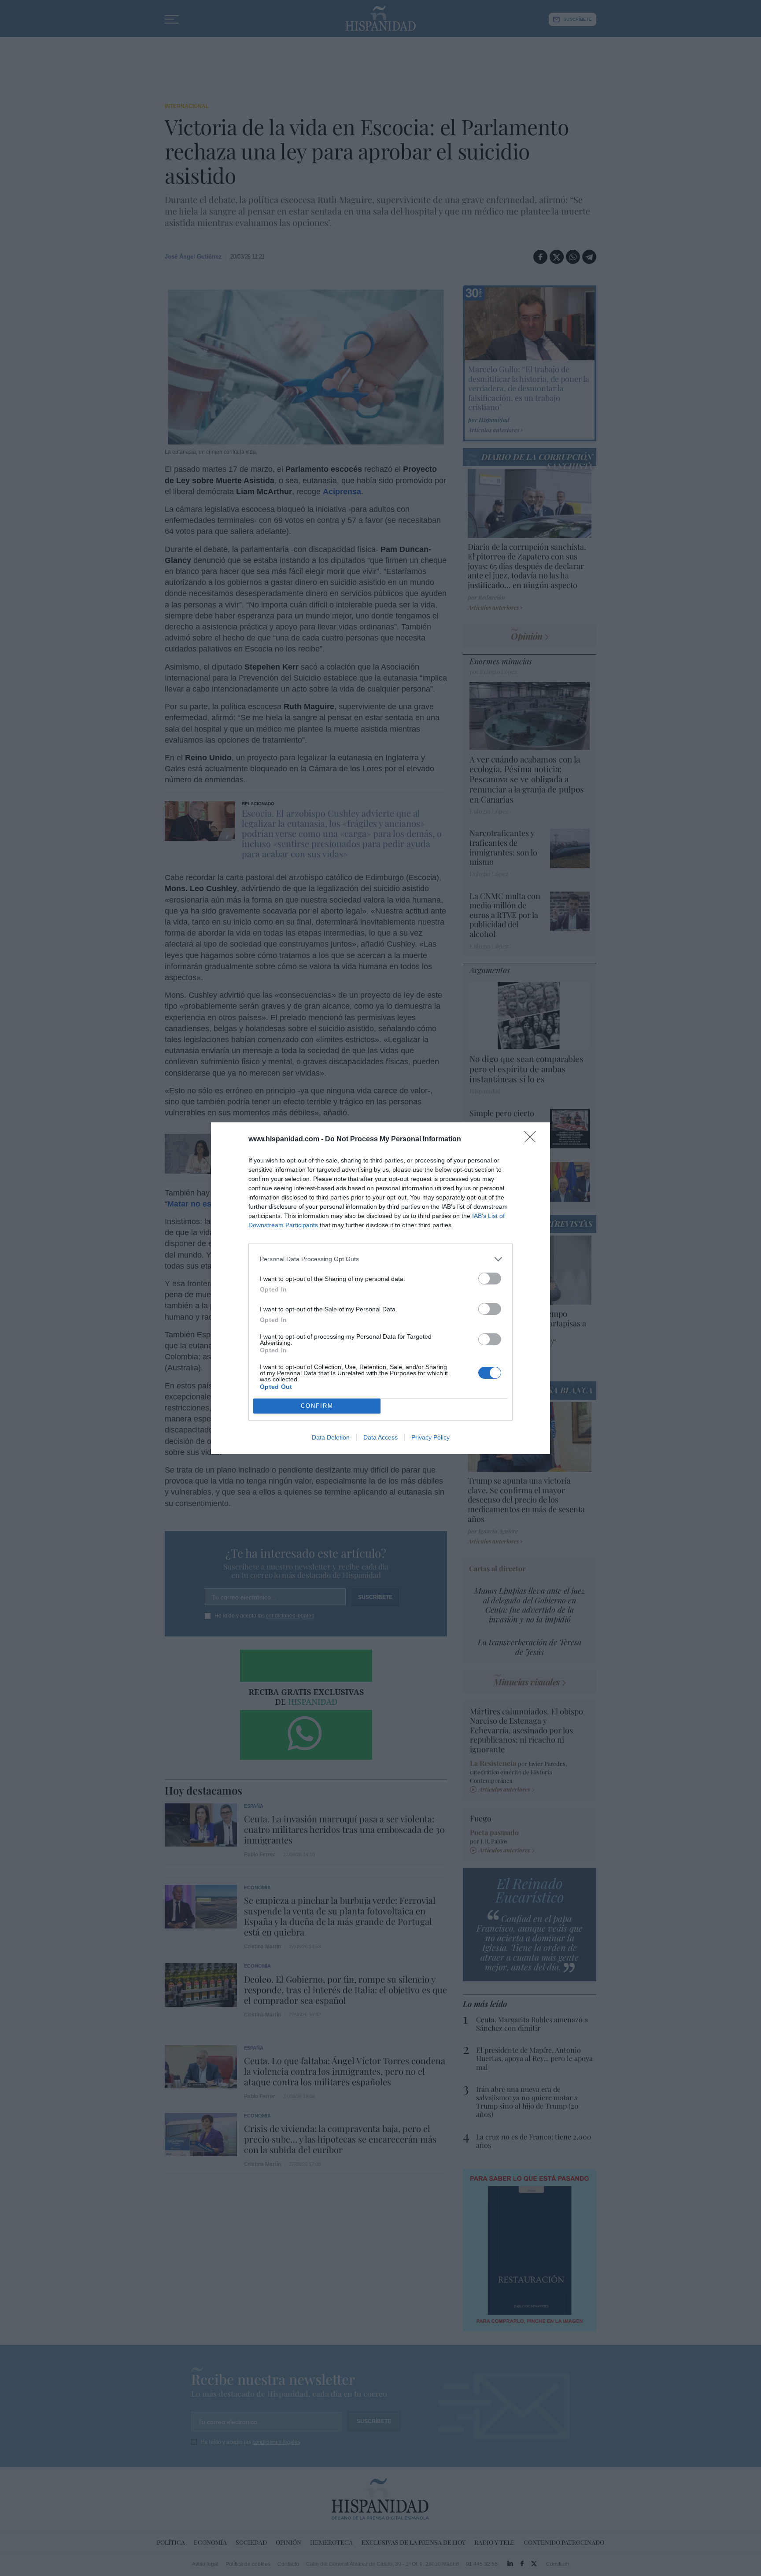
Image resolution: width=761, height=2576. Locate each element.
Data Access (380, 1437)
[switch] (490, 1279)
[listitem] (380, 1259)
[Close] (533, 1140)
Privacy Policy (430, 1437)
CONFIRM (317, 1406)
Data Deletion (331, 1437)
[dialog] (380, 1288)
